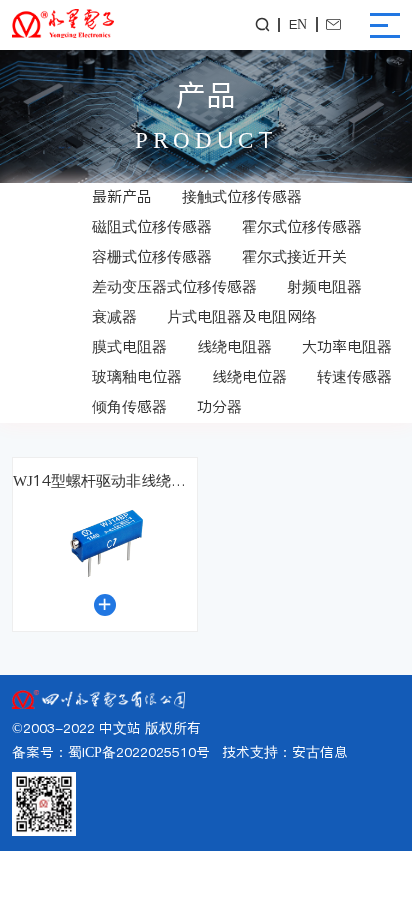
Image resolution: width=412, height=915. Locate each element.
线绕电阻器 (234, 346)
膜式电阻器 (129, 346)
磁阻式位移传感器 (152, 226)
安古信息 (320, 752)
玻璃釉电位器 (137, 376)
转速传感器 (354, 376)
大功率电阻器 (347, 346)
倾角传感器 (129, 406)
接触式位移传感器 (242, 196)
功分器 (219, 406)
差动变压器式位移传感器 (174, 286)
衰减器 (114, 316)
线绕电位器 (249, 376)
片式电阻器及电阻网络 (242, 316)
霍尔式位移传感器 (302, 226)
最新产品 (122, 196)
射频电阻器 (324, 286)
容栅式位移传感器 (152, 256)
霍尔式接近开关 (294, 256)
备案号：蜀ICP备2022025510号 (111, 752)
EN (298, 25)
